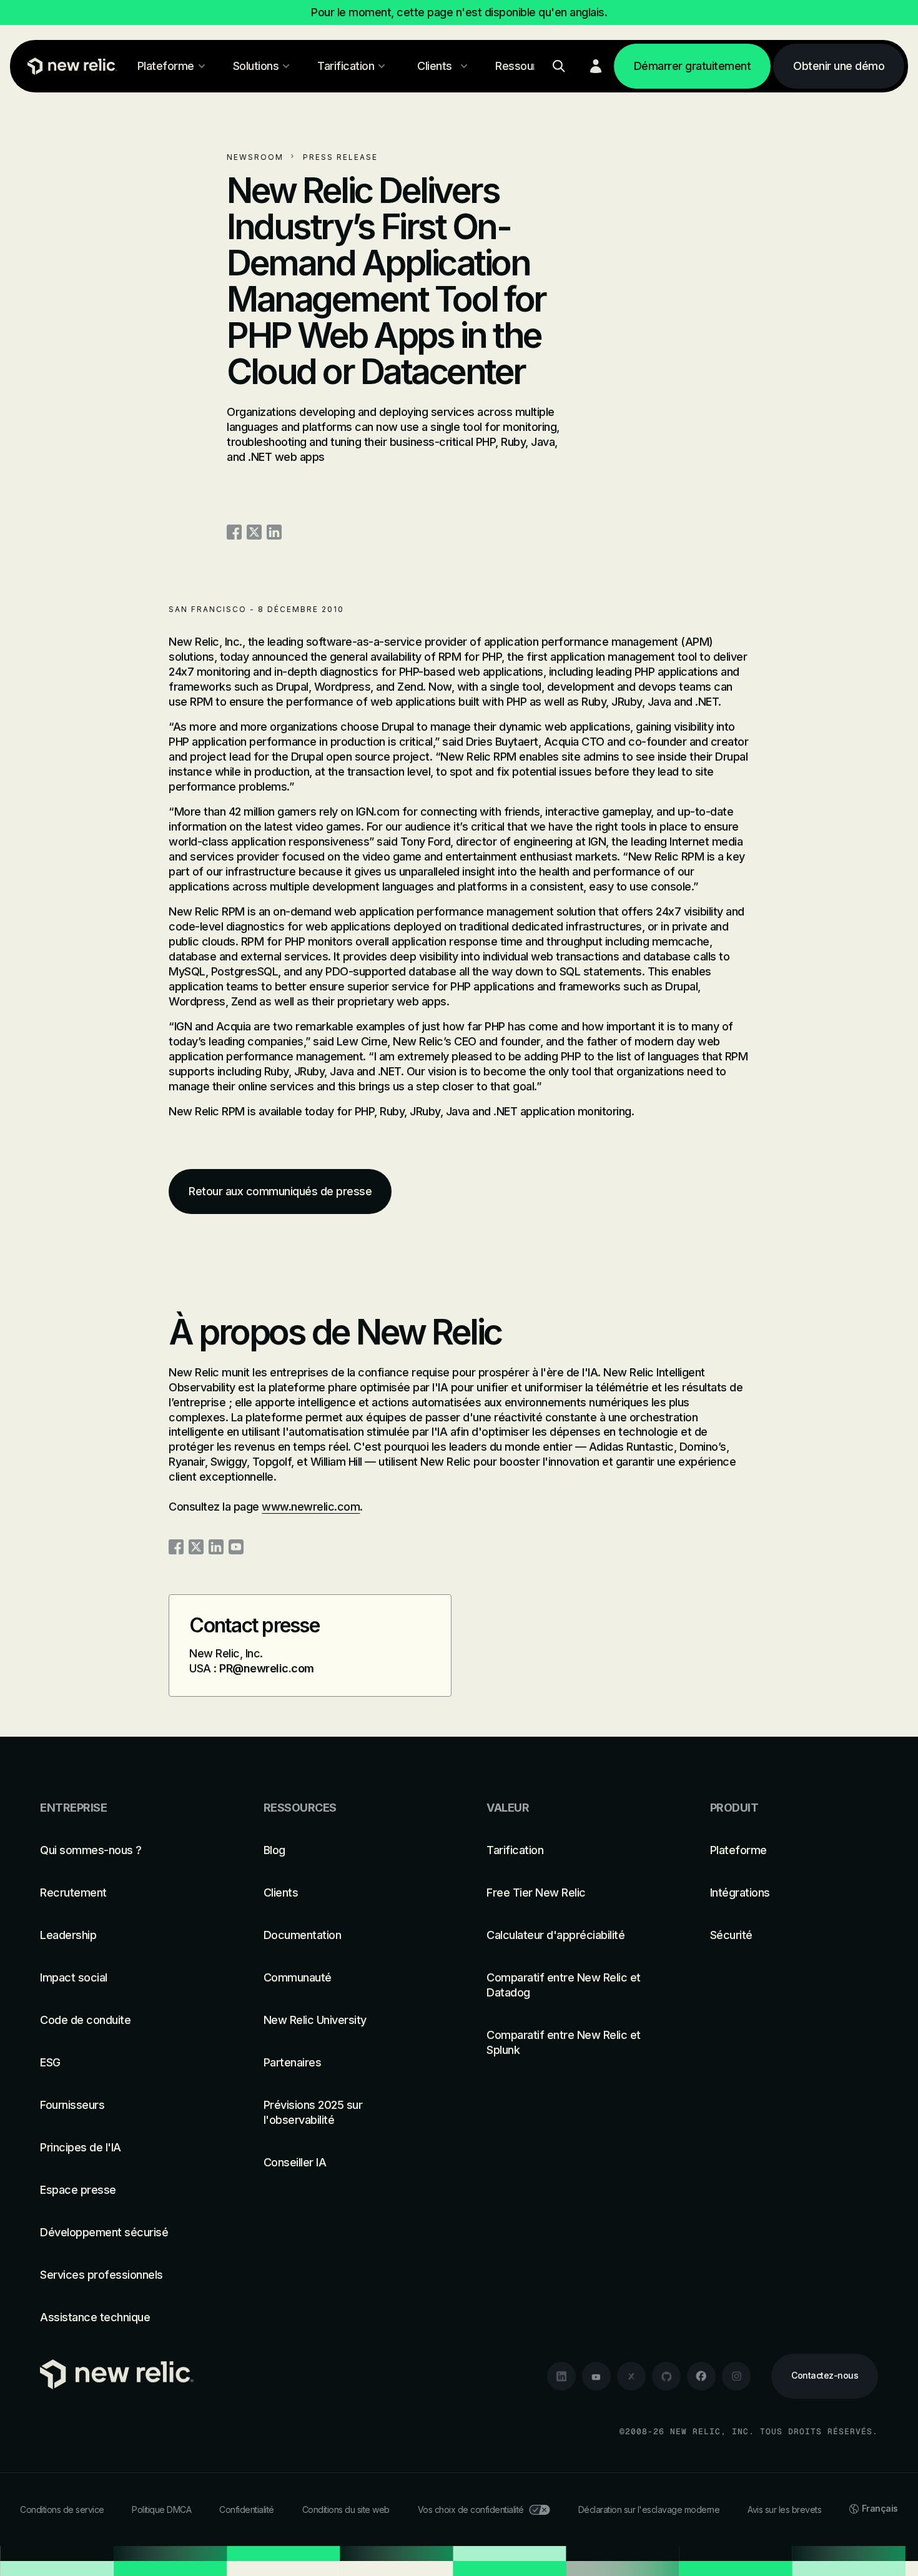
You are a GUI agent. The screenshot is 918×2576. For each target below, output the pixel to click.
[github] (666, 2376)
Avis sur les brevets (784, 2509)
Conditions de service (62, 2509)
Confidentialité (247, 2509)
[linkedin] (561, 2376)
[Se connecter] (596, 66)
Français (880, 2508)
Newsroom (255, 157)
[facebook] (701, 2376)
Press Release (340, 157)
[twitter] (631, 2376)
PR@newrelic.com (267, 1668)
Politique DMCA (161, 2509)
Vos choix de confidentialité (471, 2509)
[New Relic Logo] (69, 66)
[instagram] (736, 2376)
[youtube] (596, 2376)
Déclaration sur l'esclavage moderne (649, 2509)
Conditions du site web (346, 2509)
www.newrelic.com (311, 1507)
